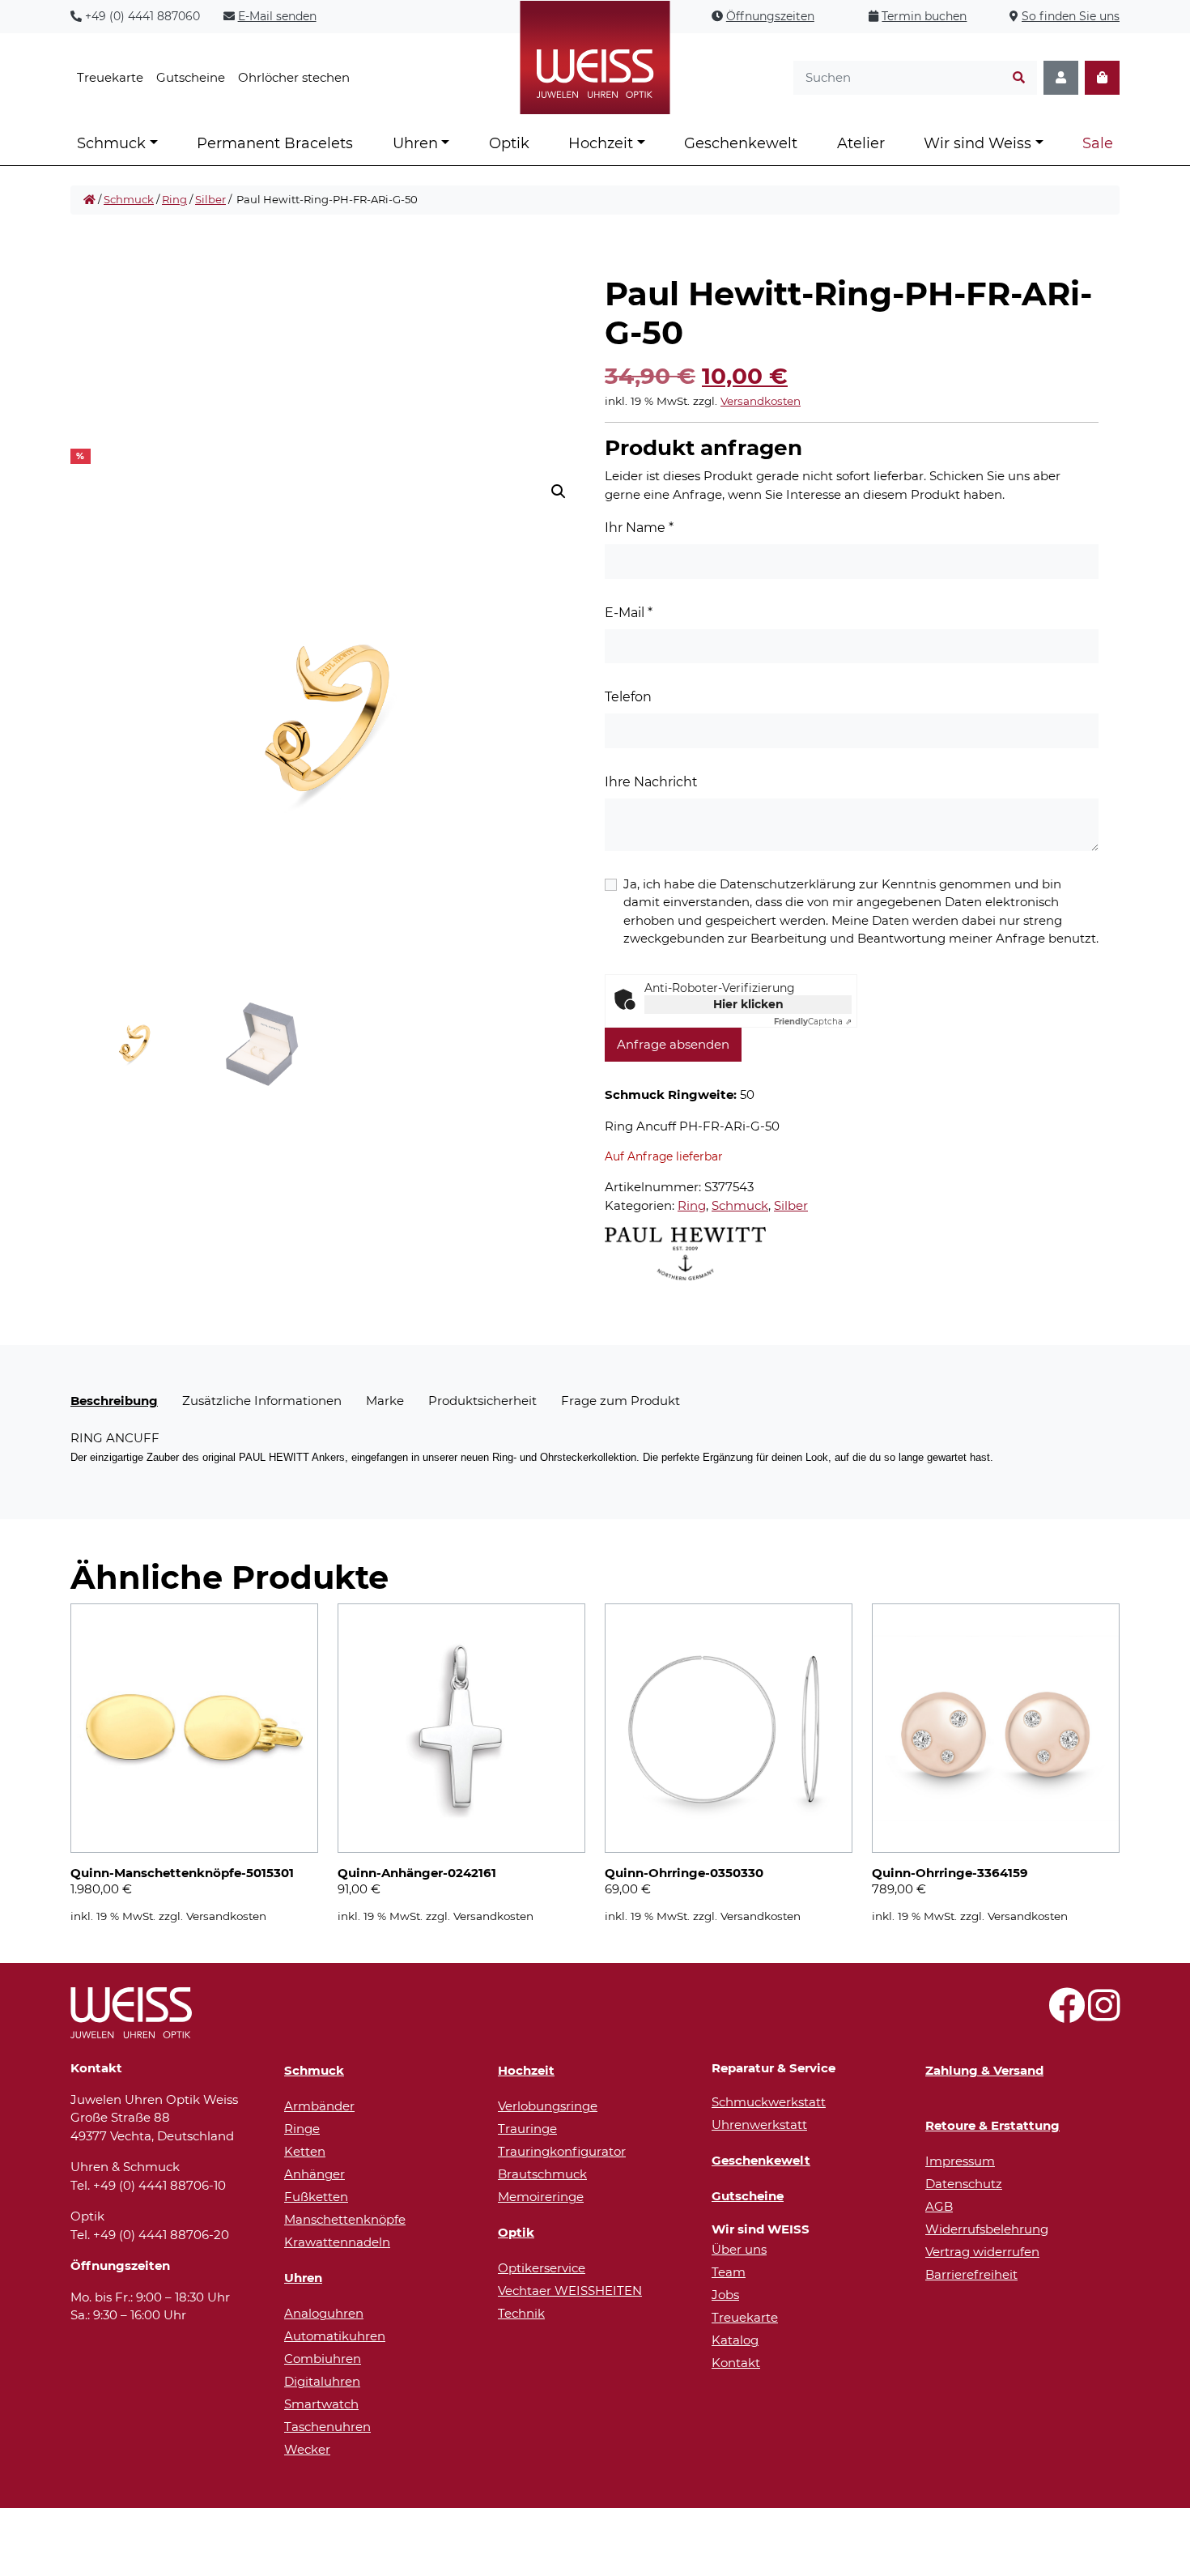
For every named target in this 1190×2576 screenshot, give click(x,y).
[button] (559, 492)
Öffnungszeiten (770, 16)
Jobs (725, 2295)
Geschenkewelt (741, 143)
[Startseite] (89, 200)
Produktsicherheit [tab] (482, 1401)
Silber (210, 199)
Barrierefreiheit (971, 2274)
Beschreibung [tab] (114, 1401)
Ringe (302, 2129)
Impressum (960, 2161)
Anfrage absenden (673, 1044)
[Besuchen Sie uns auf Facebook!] (1067, 2014)
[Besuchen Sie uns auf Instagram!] (1104, 2014)
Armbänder (319, 2106)
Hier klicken (748, 1004)
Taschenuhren (327, 2427)
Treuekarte (110, 77)
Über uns (739, 2249)
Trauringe (527, 2129)
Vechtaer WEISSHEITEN (570, 2291)
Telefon (628, 697)
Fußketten (316, 2197)
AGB (939, 2206)
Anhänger (314, 2174)
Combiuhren (323, 2359)
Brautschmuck (542, 2174)
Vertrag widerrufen (982, 2252)
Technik (521, 2313)
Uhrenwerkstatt (759, 2125)
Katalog (735, 2340)
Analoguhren (324, 2313)
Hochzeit (601, 143)
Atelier (861, 143)
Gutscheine (191, 77)
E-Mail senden (277, 16)
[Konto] (1061, 78)
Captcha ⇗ (813, 1022)
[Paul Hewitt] (685, 1254)
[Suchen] (1019, 78)
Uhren (415, 143)
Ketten (305, 2151)
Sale (1098, 143)
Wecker (307, 2449)
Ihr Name (639, 528)
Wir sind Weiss (977, 143)
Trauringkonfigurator (562, 2151)
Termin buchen (924, 16)
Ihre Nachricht (651, 782)
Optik (509, 143)
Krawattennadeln (337, 2242)
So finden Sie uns (1071, 16)
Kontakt (736, 2363)
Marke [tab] (385, 1401)
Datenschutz (964, 2184)
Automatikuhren (335, 2336)
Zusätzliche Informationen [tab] (262, 1401)
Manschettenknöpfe (345, 2219)
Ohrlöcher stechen (294, 77)
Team (729, 2272)
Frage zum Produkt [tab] (620, 1401)
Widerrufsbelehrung (987, 2229)
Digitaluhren (322, 2381)
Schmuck (111, 143)
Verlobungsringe (548, 2106)
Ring (174, 199)
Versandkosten (761, 401)
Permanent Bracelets (275, 143)
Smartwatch (321, 2404)
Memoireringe (541, 2197)
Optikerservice (542, 2268)
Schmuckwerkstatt (769, 2102)
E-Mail (629, 613)
